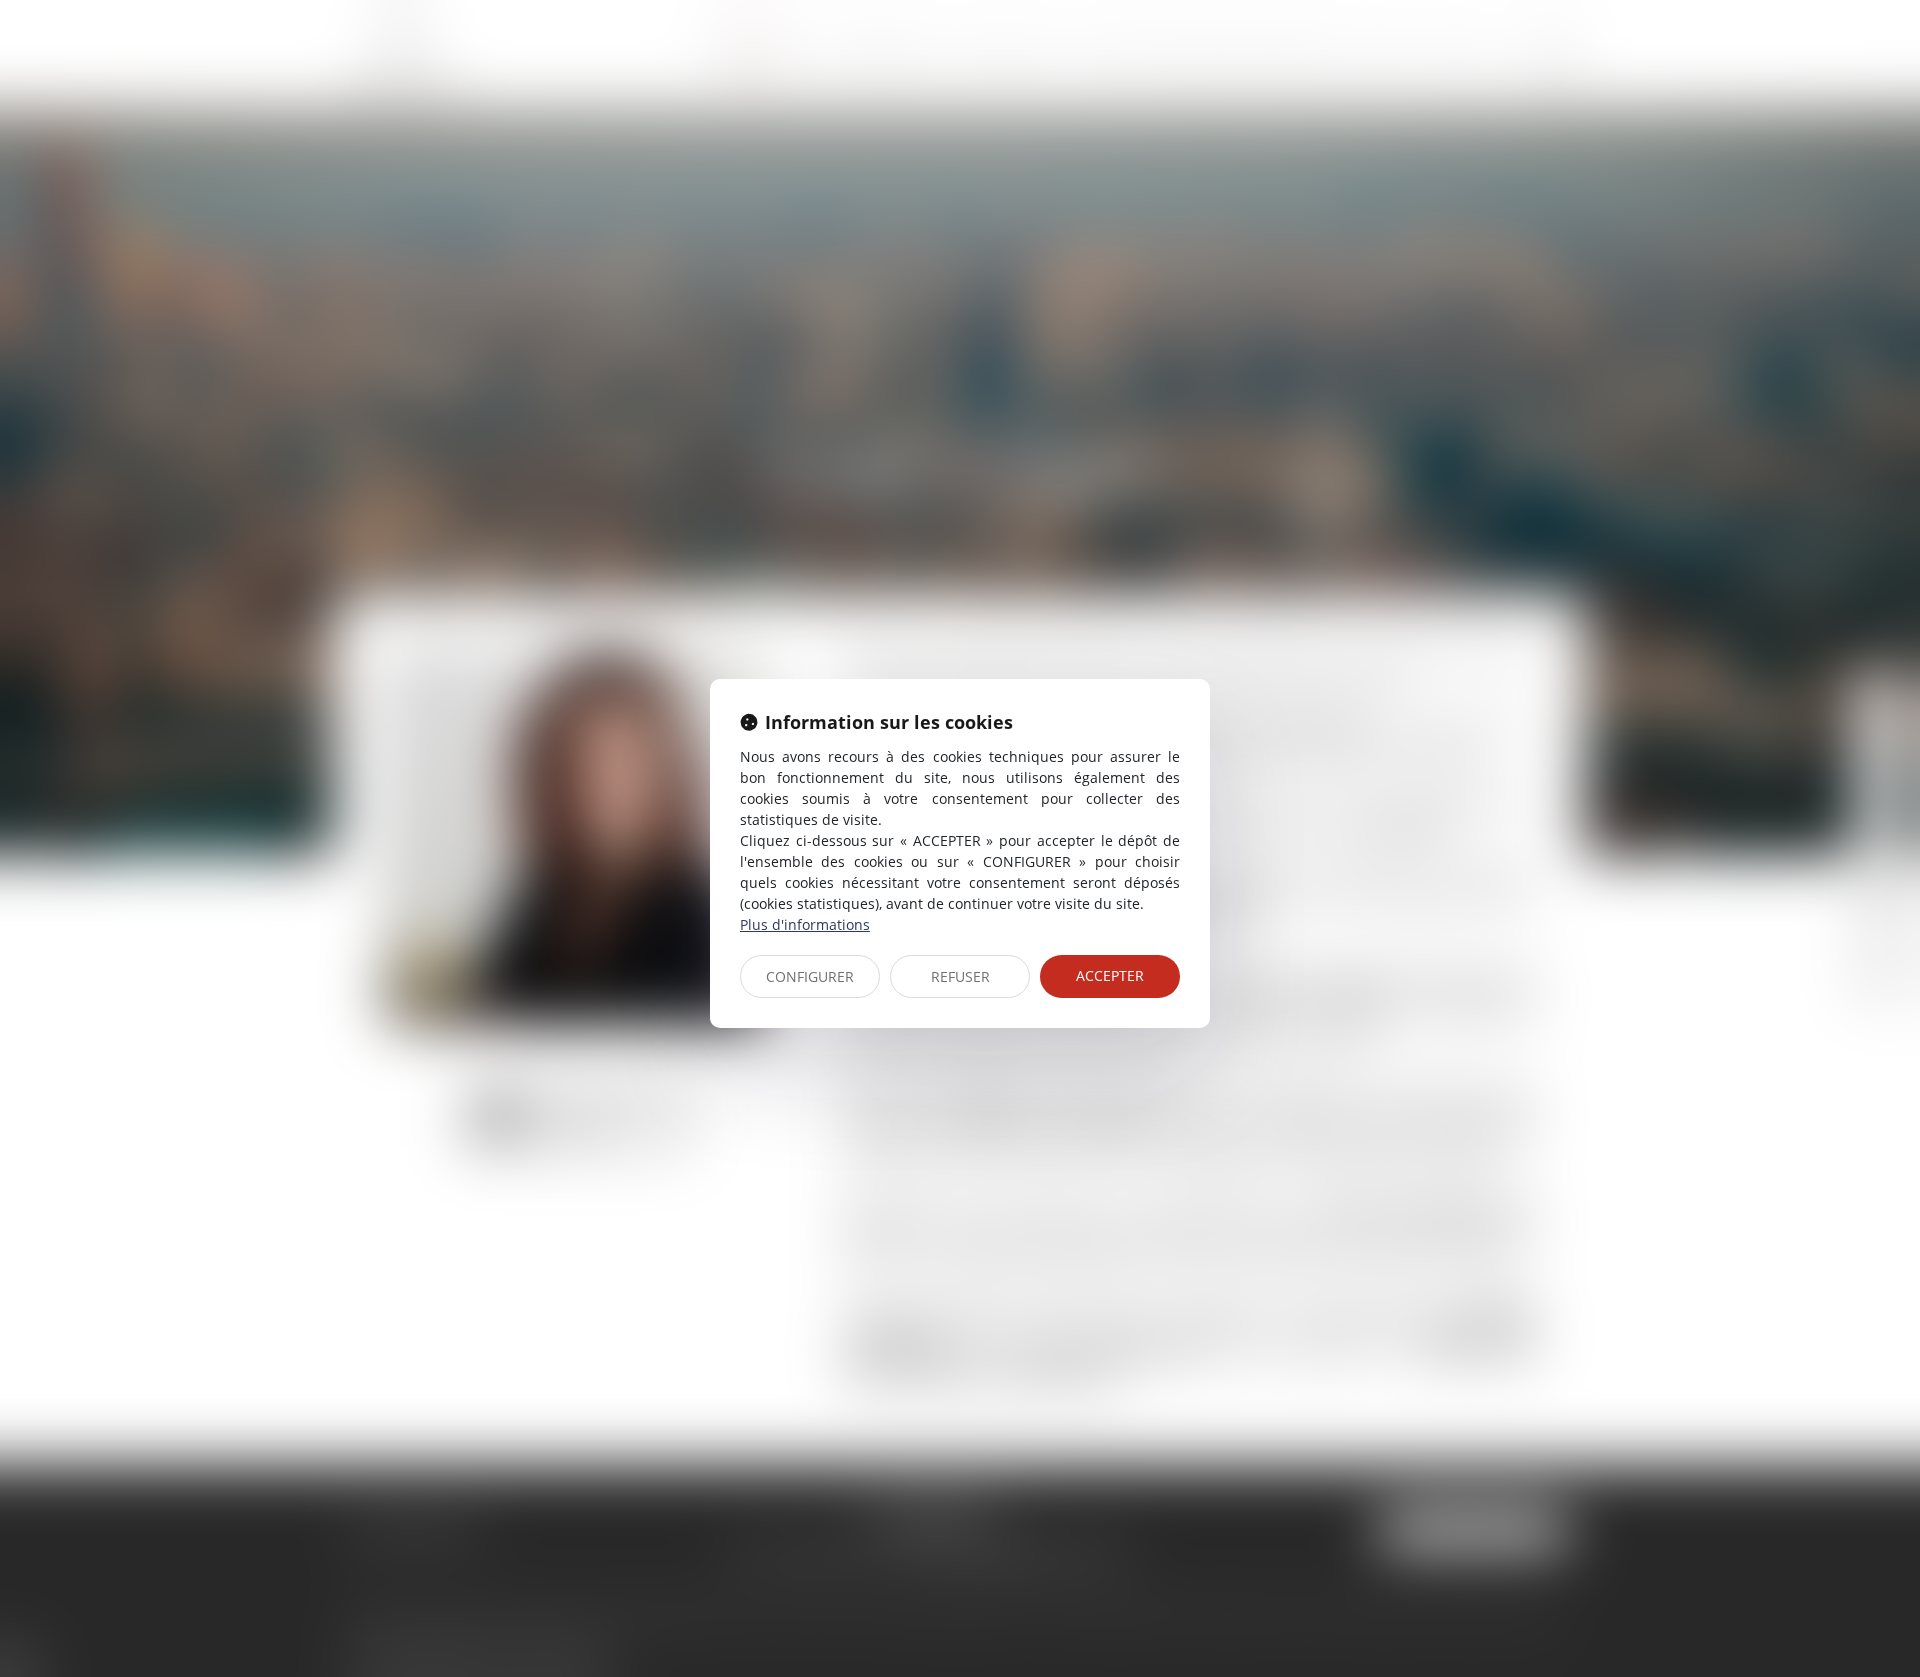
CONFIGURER (810, 976)
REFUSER (960, 976)
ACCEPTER (1110, 975)
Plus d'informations (805, 924)
